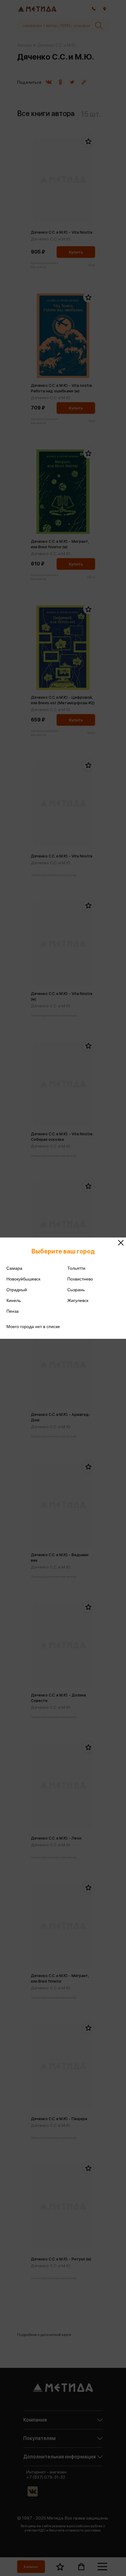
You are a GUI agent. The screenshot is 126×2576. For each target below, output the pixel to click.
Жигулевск (78, 1300)
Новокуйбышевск (23, 1279)
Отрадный (17, 1290)
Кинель (14, 1300)
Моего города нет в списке (33, 1327)
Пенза (13, 1311)
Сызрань (76, 1290)
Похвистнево (80, 1279)
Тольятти (76, 1268)
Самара (14, 1268)
